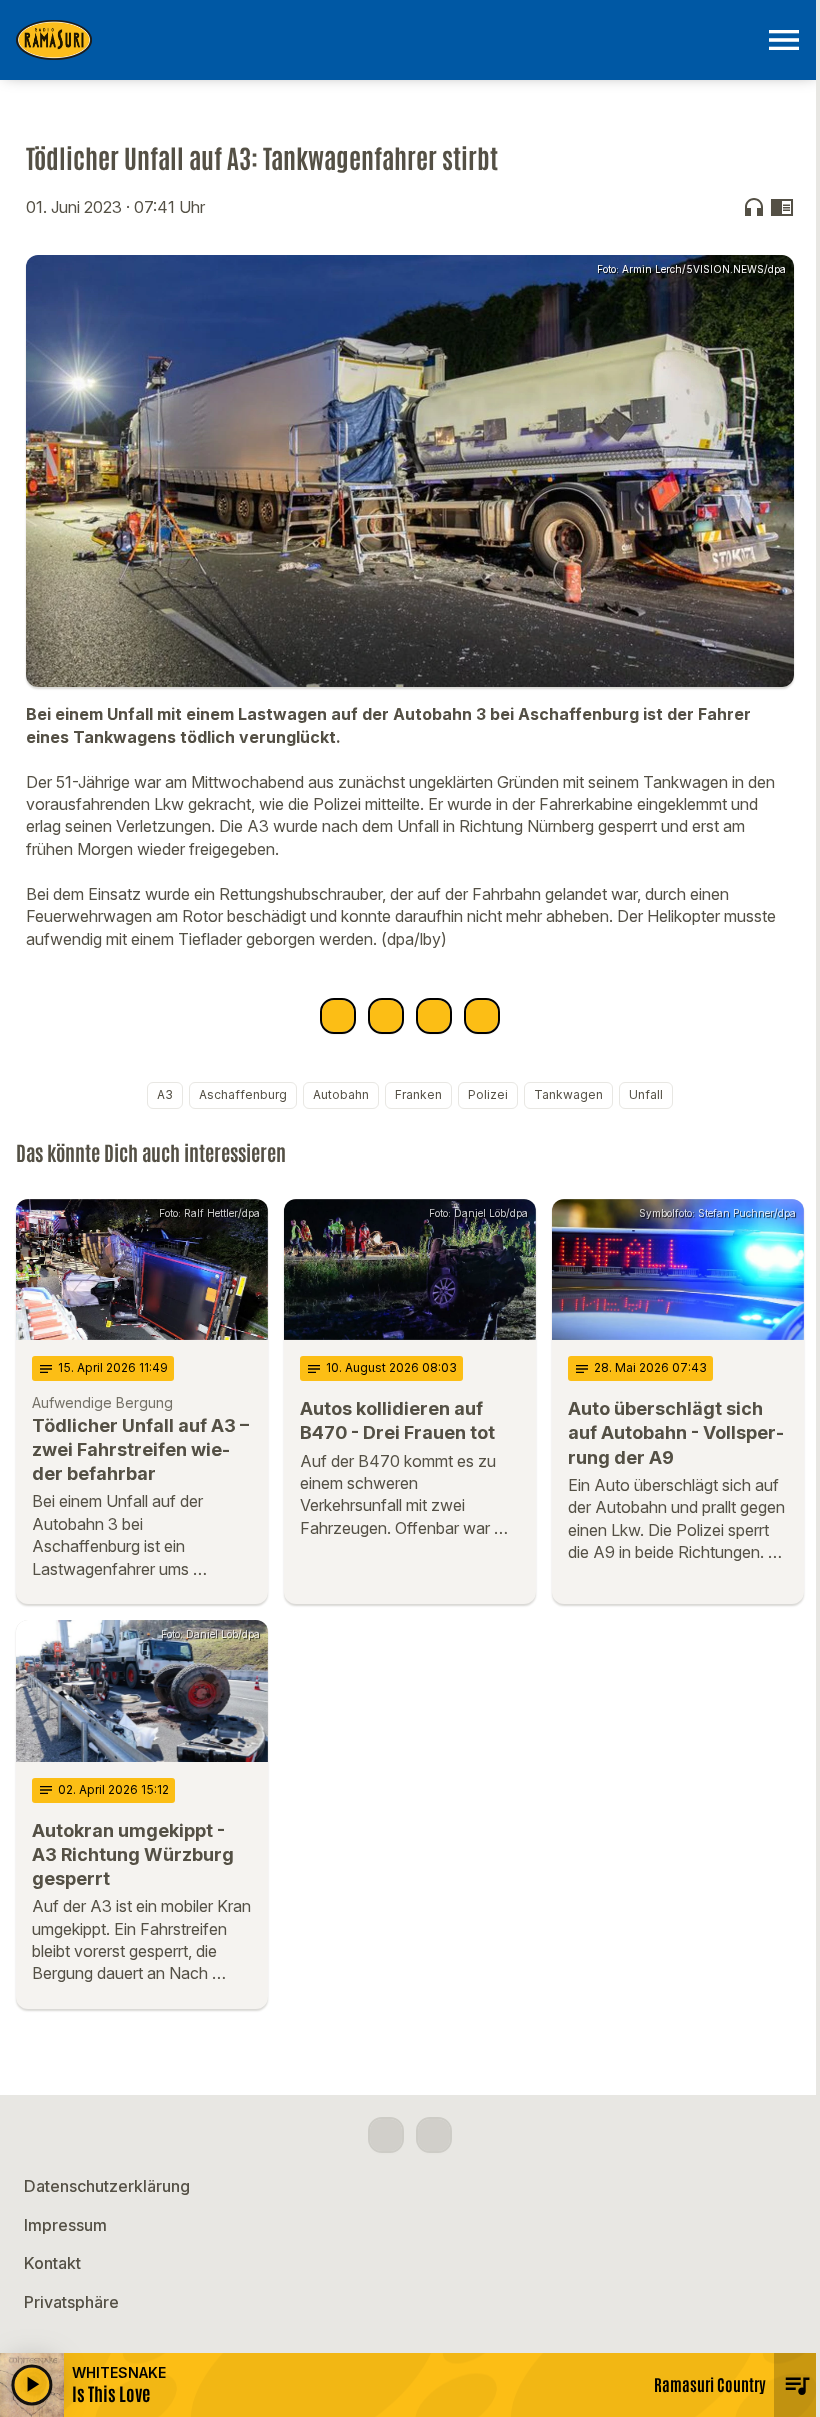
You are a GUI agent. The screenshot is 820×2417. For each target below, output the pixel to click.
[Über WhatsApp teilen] (434, 1016)
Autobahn (341, 1094)
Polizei (488, 1094)
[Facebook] (386, 2135)
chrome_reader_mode (782, 207)
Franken (418, 1094)
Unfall (646, 1094)
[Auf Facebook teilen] (338, 1016)
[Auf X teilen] (386, 1016)
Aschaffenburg (243, 1094)
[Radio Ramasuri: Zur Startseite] (386, 40)
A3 (165, 1094)
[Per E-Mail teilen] (482, 1016)
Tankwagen (568, 1094)
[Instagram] (434, 2135)
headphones (754, 207)
